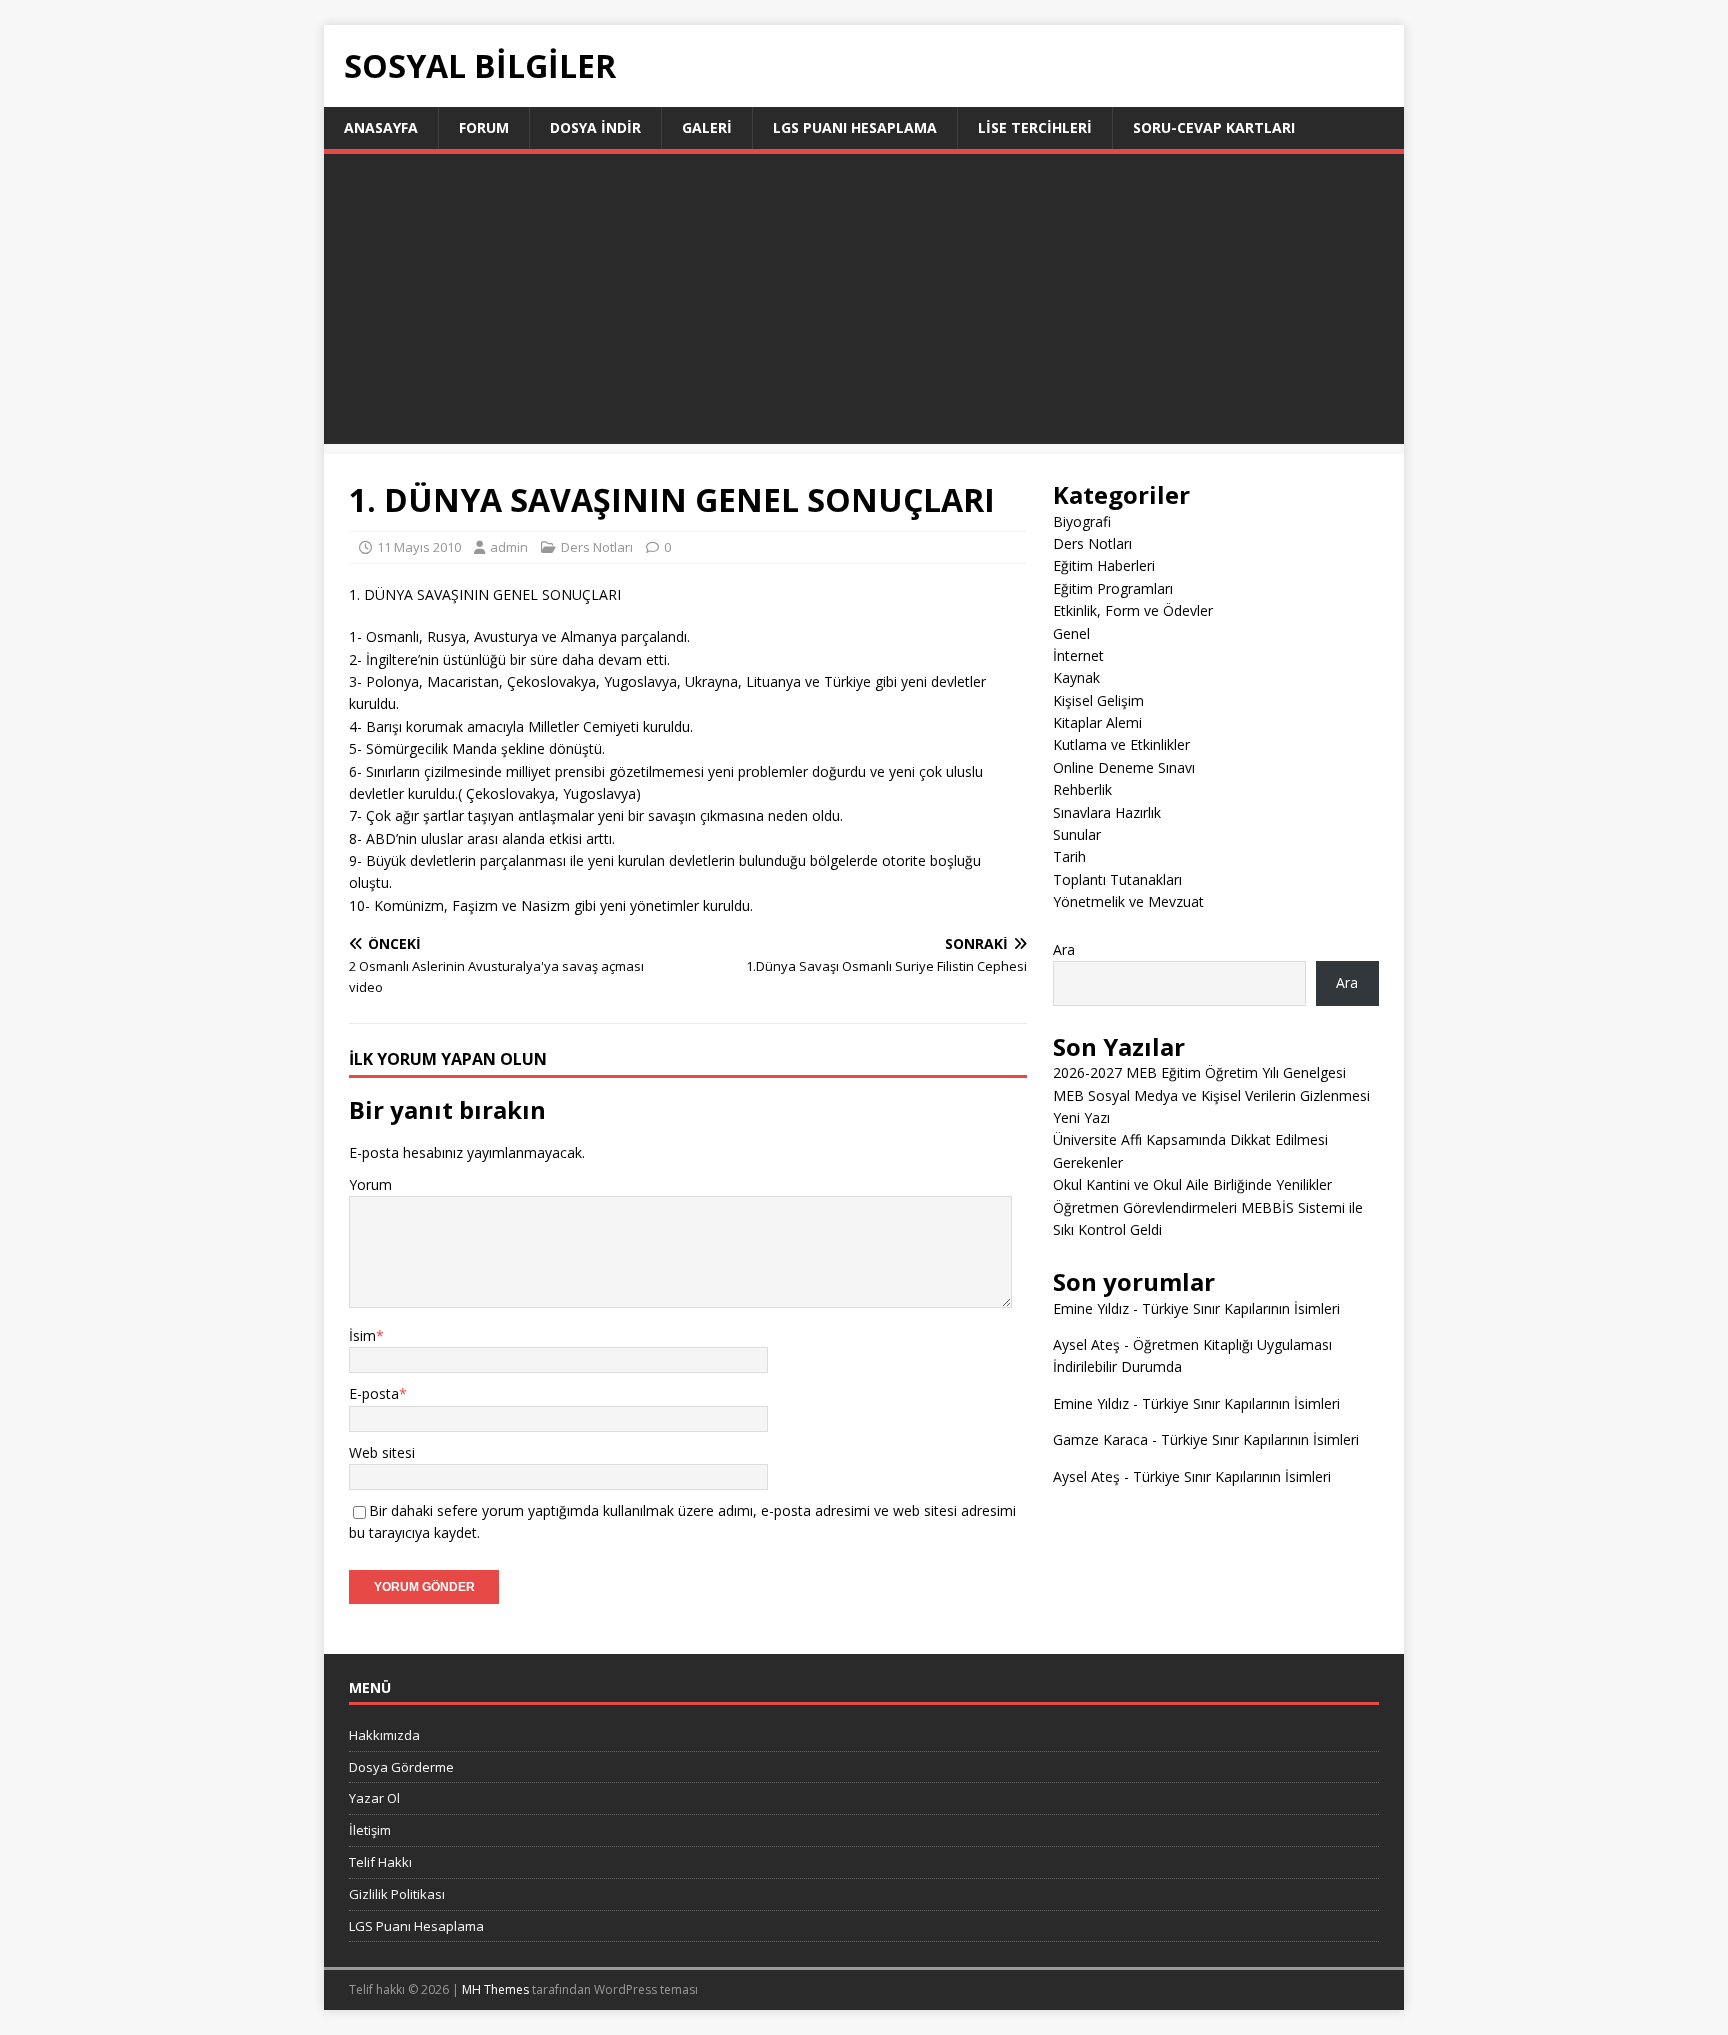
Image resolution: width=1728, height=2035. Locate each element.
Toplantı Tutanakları (1117, 879)
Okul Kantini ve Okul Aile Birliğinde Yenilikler (1192, 1184)
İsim (362, 1335)
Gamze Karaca (1100, 1439)
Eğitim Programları (1113, 588)
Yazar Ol (374, 1798)
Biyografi (1082, 521)
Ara (1064, 949)
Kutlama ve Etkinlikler (1121, 744)
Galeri (707, 127)
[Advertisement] (864, 304)
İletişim (370, 1830)
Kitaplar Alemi (1097, 722)
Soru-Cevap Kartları (1214, 127)
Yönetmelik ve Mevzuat (1128, 901)
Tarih (1069, 856)
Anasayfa (381, 127)
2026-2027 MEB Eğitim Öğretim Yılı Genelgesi (1199, 1072)
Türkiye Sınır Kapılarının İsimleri (1241, 1308)
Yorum (370, 1184)
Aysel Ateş (1086, 1344)
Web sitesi (382, 1452)
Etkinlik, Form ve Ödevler (1133, 610)
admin (509, 547)
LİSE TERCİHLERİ (1035, 127)
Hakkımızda (384, 1735)
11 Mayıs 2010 (419, 547)
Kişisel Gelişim (1098, 700)
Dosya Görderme (401, 1767)
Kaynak (1076, 677)
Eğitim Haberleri (1104, 565)
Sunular (1077, 834)
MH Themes (495, 1989)
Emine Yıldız (1091, 1308)
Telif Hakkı (380, 1862)
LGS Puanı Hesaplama (855, 127)
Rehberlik (1082, 789)
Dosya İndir (595, 127)
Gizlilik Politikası (397, 1894)
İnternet (1078, 655)
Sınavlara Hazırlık (1107, 812)
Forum (484, 127)
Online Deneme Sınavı (1124, 767)
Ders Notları (597, 547)
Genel (1071, 633)
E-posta (374, 1393)
